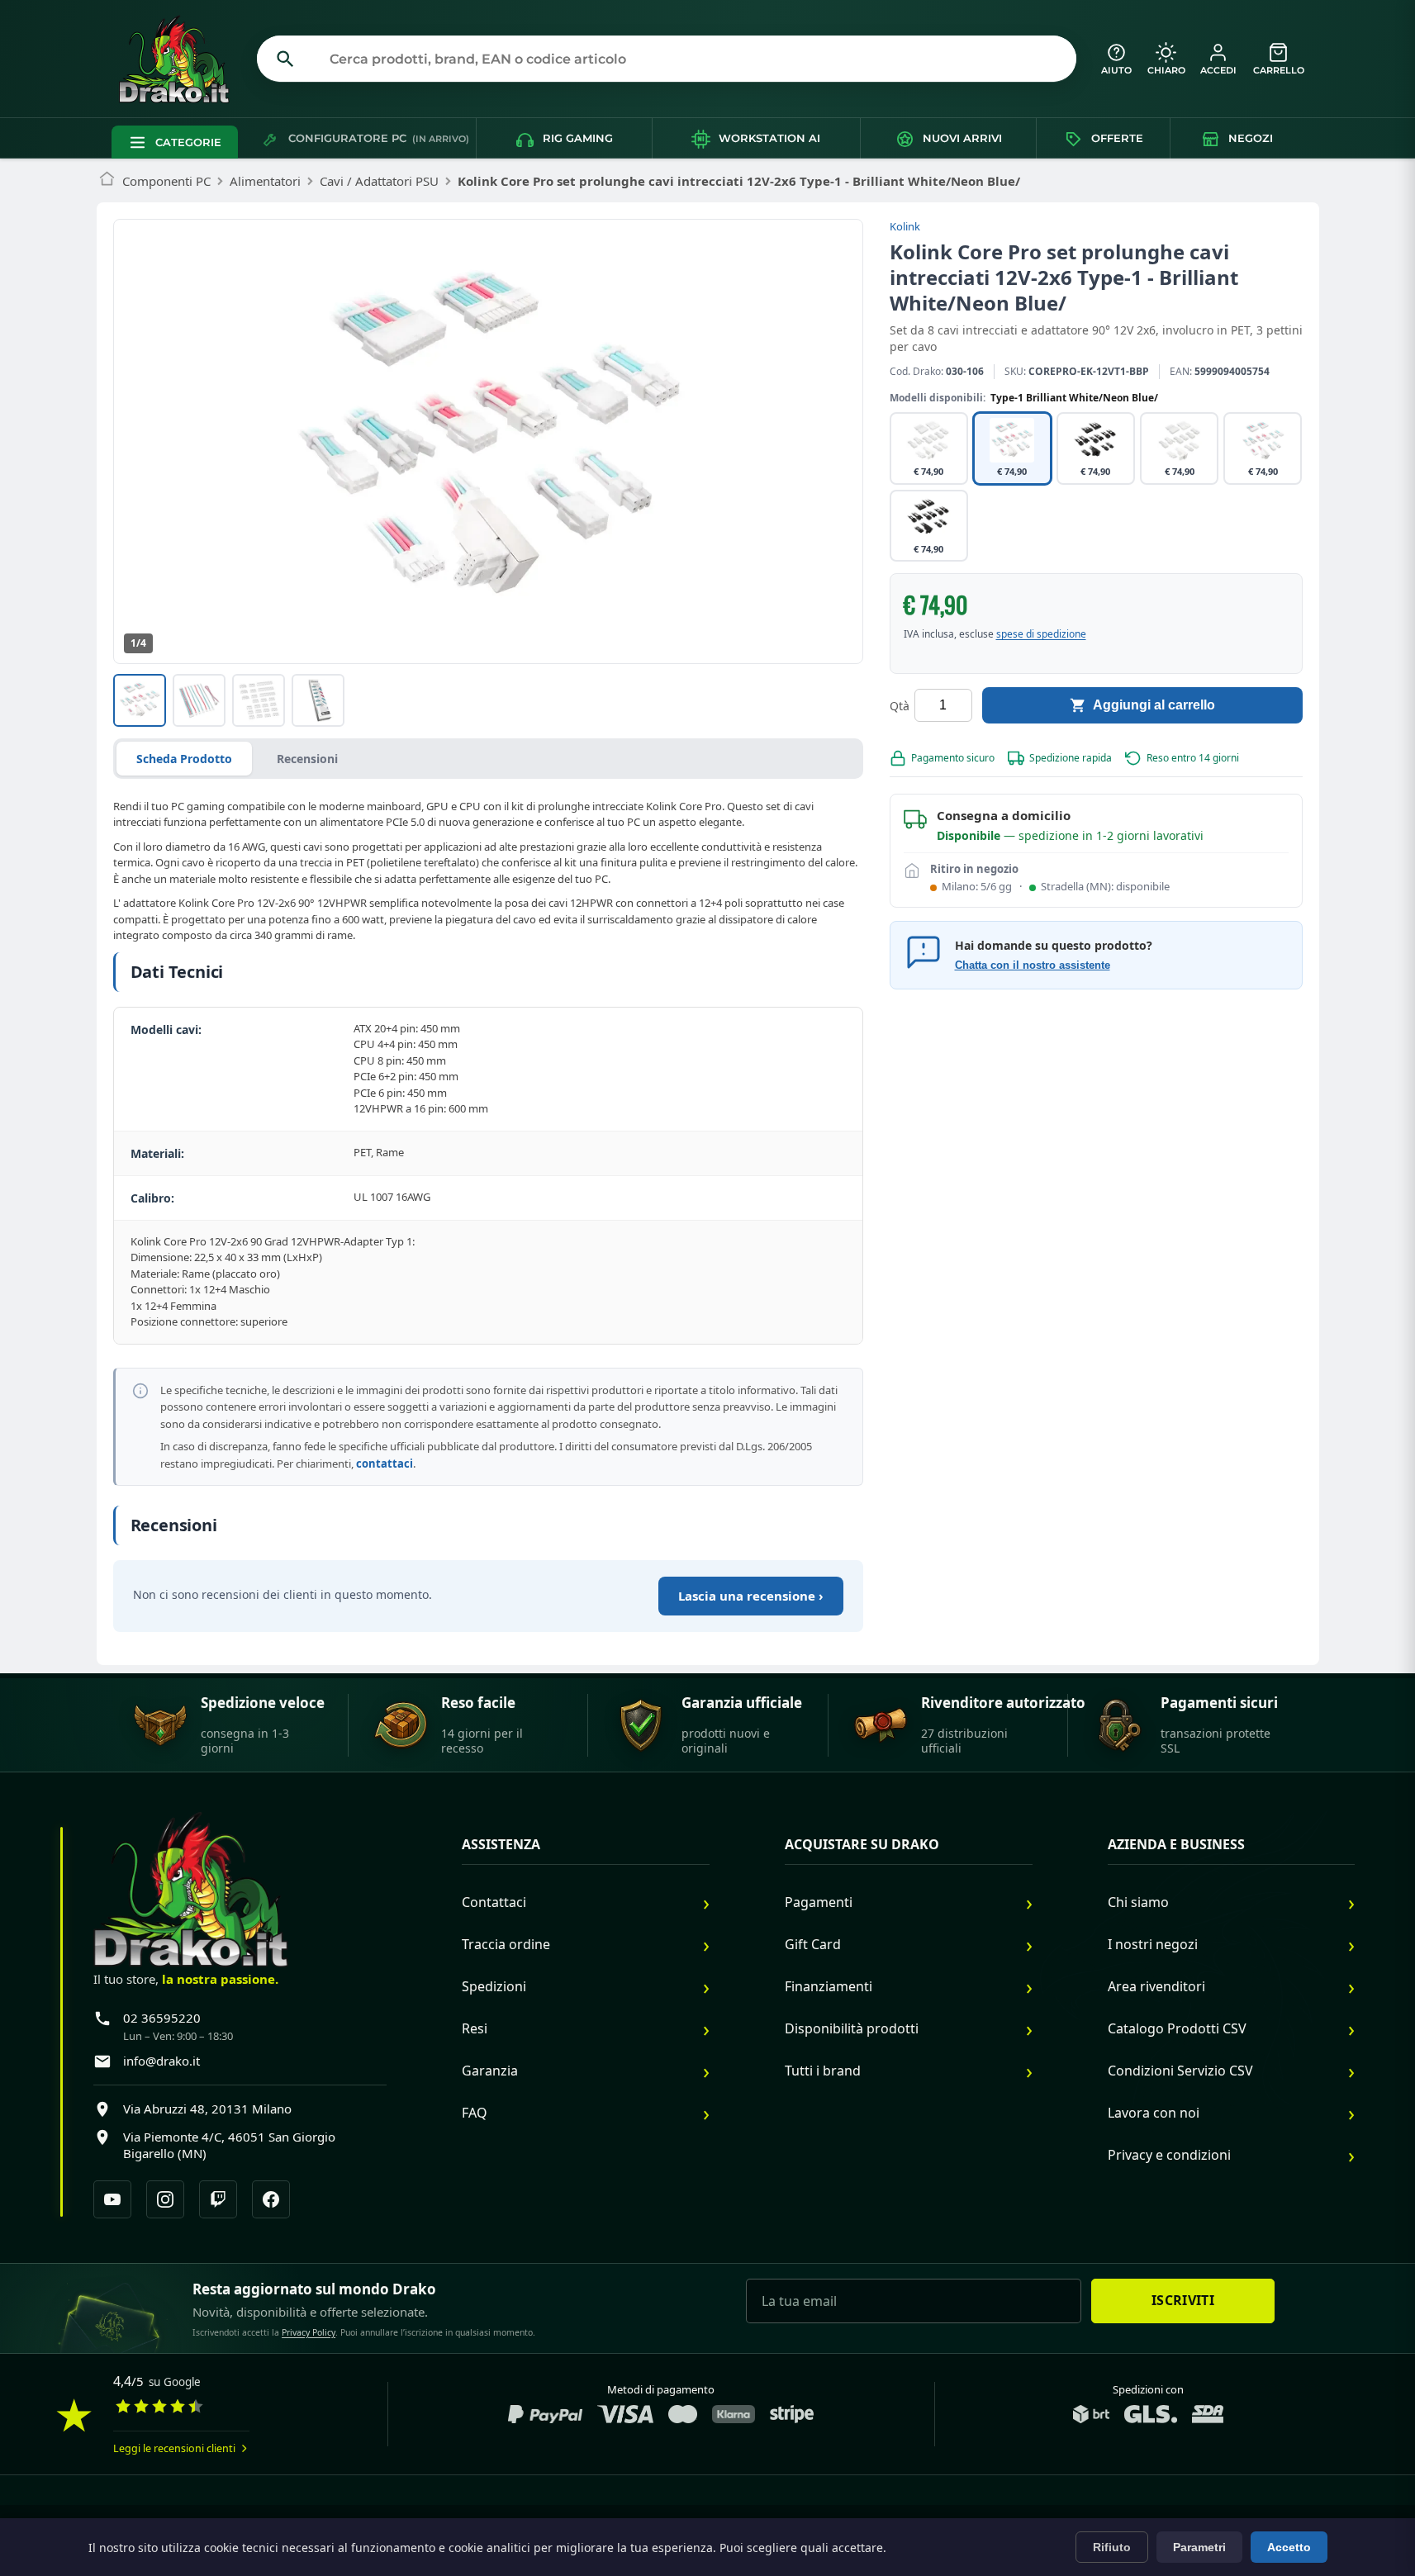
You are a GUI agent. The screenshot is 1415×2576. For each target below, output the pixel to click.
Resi (475, 2028)
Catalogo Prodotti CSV (1177, 2028)
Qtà (900, 705)
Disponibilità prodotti (852, 2028)
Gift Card (813, 1944)
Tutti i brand (823, 2071)
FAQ (475, 2113)
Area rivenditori (1156, 1986)
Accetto (1289, 2547)
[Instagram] (165, 2199)
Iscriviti (1183, 2300)
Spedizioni (494, 1986)
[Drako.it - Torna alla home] (181, 59)
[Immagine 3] (259, 700)
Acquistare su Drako (862, 1845)
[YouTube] (112, 2199)
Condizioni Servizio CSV (1180, 2071)
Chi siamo (1138, 1902)
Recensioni (307, 759)
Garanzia (490, 2071)
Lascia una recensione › (751, 1596)
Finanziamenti (829, 1986)
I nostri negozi (1153, 1944)
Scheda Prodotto (184, 759)
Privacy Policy (309, 2332)
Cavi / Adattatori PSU (379, 181)
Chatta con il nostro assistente (1033, 965)
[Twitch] (218, 2199)
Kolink (905, 226)
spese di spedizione (1041, 634)
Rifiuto (1112, 2547)
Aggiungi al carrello (1154, 705)
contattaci (385, 1464)
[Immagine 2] (199, 700)
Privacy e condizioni (1169, 2155)
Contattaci (494, 1902)
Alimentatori (265, 181)
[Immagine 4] (318, 700)
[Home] (107, 181)
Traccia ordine (506, 1944)
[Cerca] (286, 59)
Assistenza (501, 1845)
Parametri (1199, 2547)
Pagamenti (819, 1902)
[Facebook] (271, 2199)
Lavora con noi (1154, 2113)
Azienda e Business (1176, 1845)
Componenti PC (166, 181)
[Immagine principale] (140, 700)
